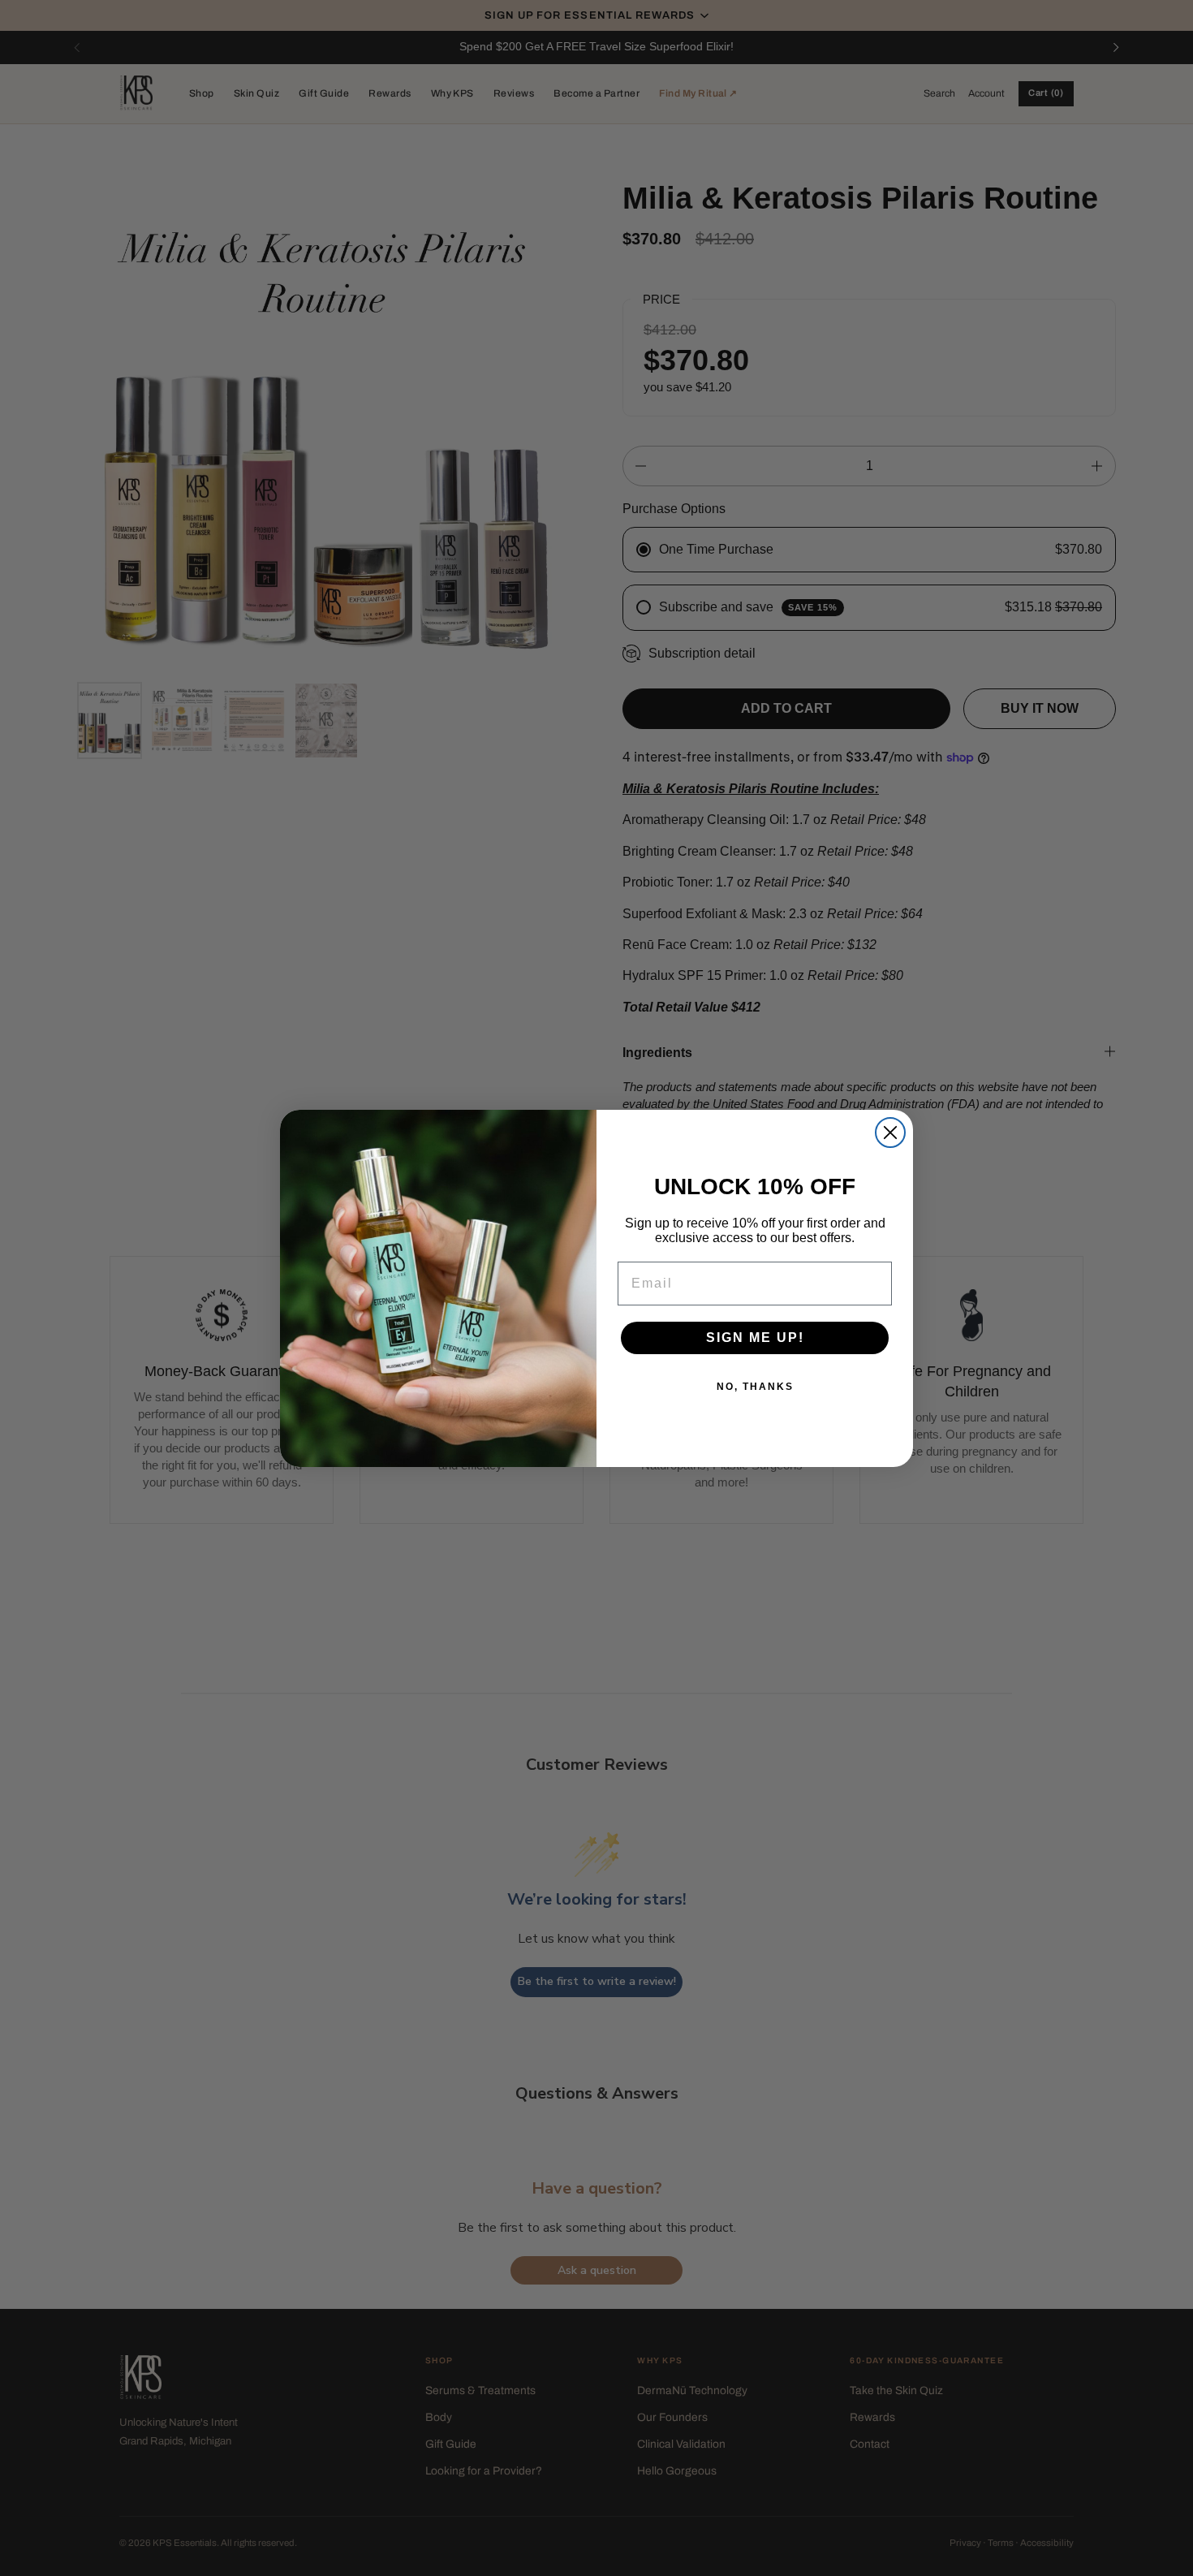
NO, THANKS (755, 1387)
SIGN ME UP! (755, 1338)
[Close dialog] (890, 1133)
